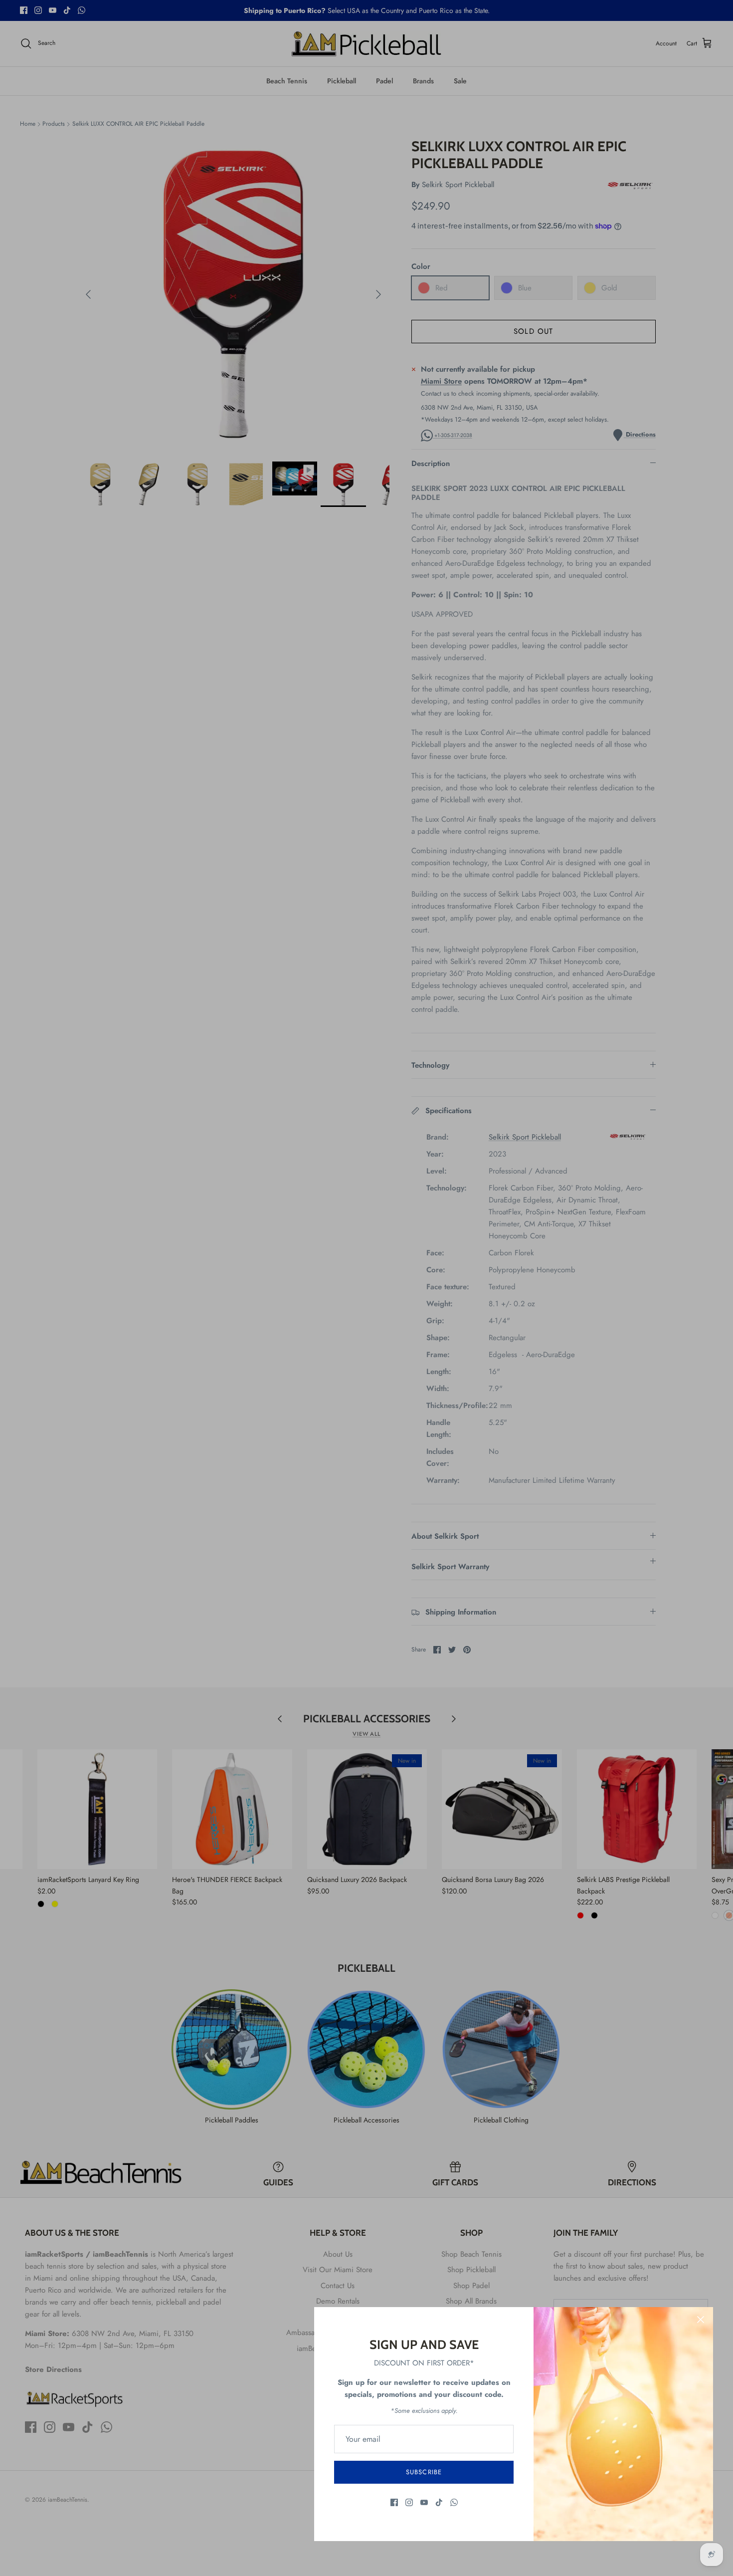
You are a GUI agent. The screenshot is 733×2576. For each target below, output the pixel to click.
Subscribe (424, 2472)
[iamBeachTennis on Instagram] (409, 2502)
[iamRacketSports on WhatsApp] (454, 2502)
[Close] (701, 2320)
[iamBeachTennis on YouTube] (424, 2502)
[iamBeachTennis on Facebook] (394, 2502)
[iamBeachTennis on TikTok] (439, 2502)
